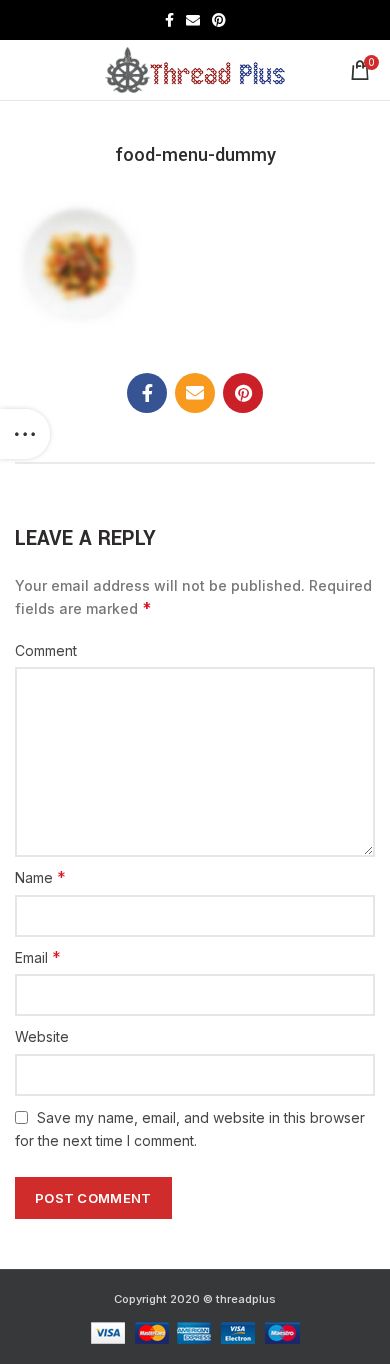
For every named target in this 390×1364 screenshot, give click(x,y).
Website (42, 1036)
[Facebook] (169, 20)
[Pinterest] (219, 20)
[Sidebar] (25, 434)
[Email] (193, 20)
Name (40, 877)
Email (38, 957)
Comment (46, 650)
